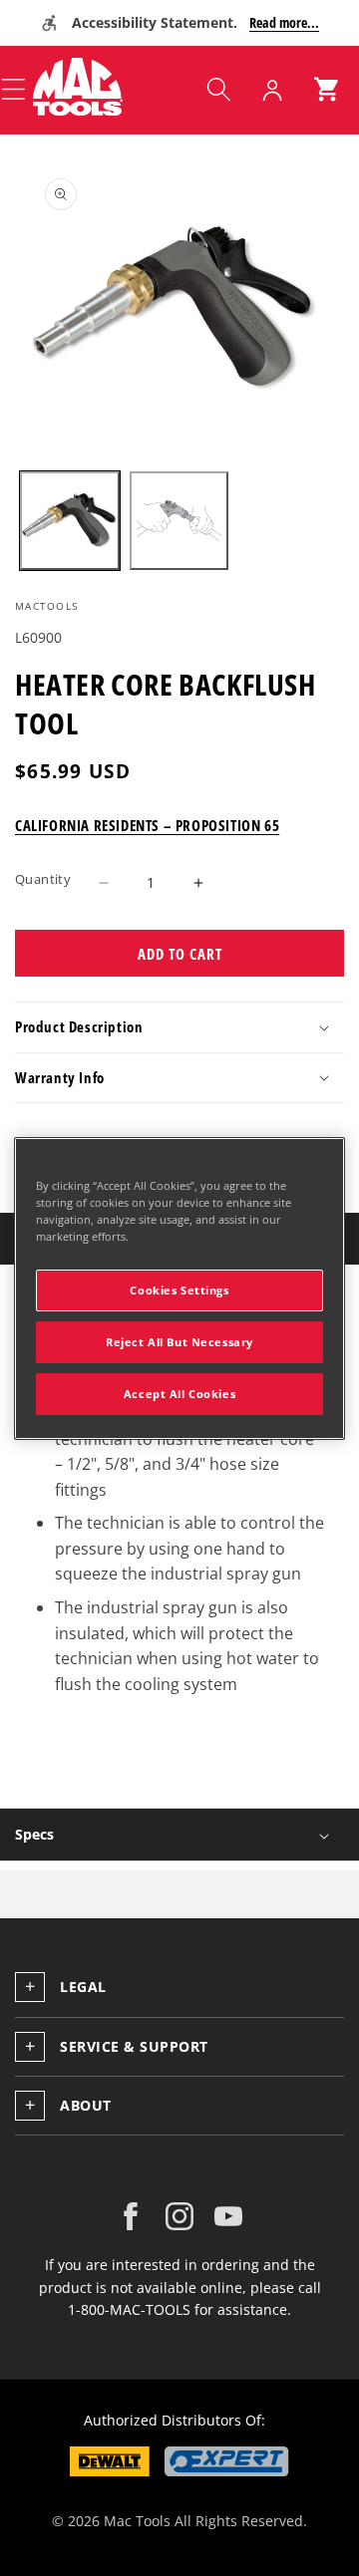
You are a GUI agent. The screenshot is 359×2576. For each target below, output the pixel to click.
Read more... (284, 22)
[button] (218, 90)
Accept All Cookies (179, 1394)
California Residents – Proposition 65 (147, 825)
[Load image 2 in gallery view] (179, 521)
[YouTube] (228, 2216)
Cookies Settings (179, 1290)
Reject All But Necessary (179, 1342)
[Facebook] (131, 2216)
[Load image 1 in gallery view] (70, 521)
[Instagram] (179, 2216)
